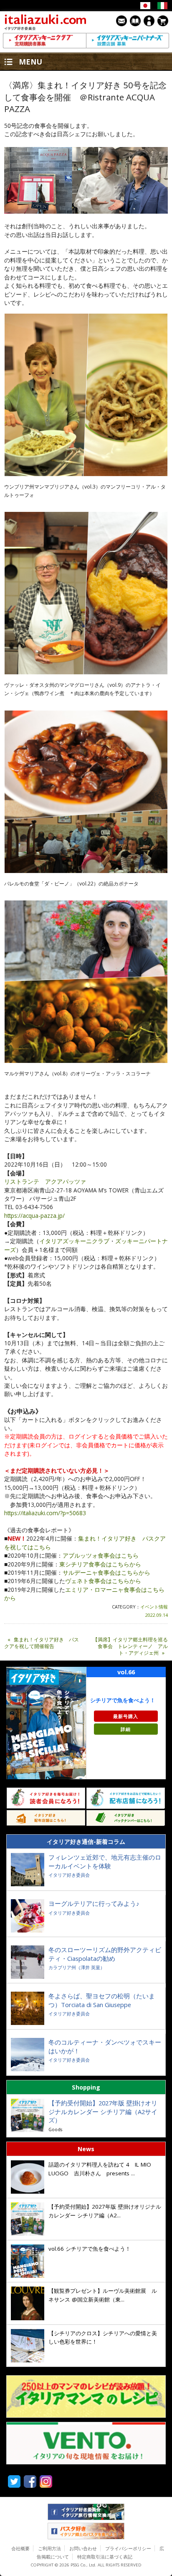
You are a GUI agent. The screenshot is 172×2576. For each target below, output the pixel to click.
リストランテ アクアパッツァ (45, 1181)
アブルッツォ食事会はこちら (101, 1555)
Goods (55, 2129)
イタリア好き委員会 (69, 1875)
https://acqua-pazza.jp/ (34, 1216)
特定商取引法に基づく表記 (105, 2557)
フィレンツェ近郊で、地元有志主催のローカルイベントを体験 (105, 1862)
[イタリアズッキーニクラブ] (44, 41)
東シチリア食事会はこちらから (100, 1564)
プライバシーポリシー (128, 2548)
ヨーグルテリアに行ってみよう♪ (94, 1903)
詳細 (126, 1729)
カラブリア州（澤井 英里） (77, 1967)
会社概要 (20, 2548)
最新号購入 (126, 1716)
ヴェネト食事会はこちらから (103, 1581)
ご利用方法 (49, 2548)
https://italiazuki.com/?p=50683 (45, 1513)
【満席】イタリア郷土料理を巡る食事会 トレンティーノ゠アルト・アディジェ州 (130, 1646)
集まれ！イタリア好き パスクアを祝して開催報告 (42, 1643)
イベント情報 (154, 1607)
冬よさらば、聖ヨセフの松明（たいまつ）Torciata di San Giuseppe (102, 2000)
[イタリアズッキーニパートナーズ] (128, 41)
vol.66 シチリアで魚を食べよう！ (90, 2249)
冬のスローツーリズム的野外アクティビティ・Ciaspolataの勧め (105, 1954)
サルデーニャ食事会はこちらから (106, 1572)
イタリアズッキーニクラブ (74, 1241)
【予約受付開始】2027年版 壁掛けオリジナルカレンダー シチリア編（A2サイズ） (103, 2111)
